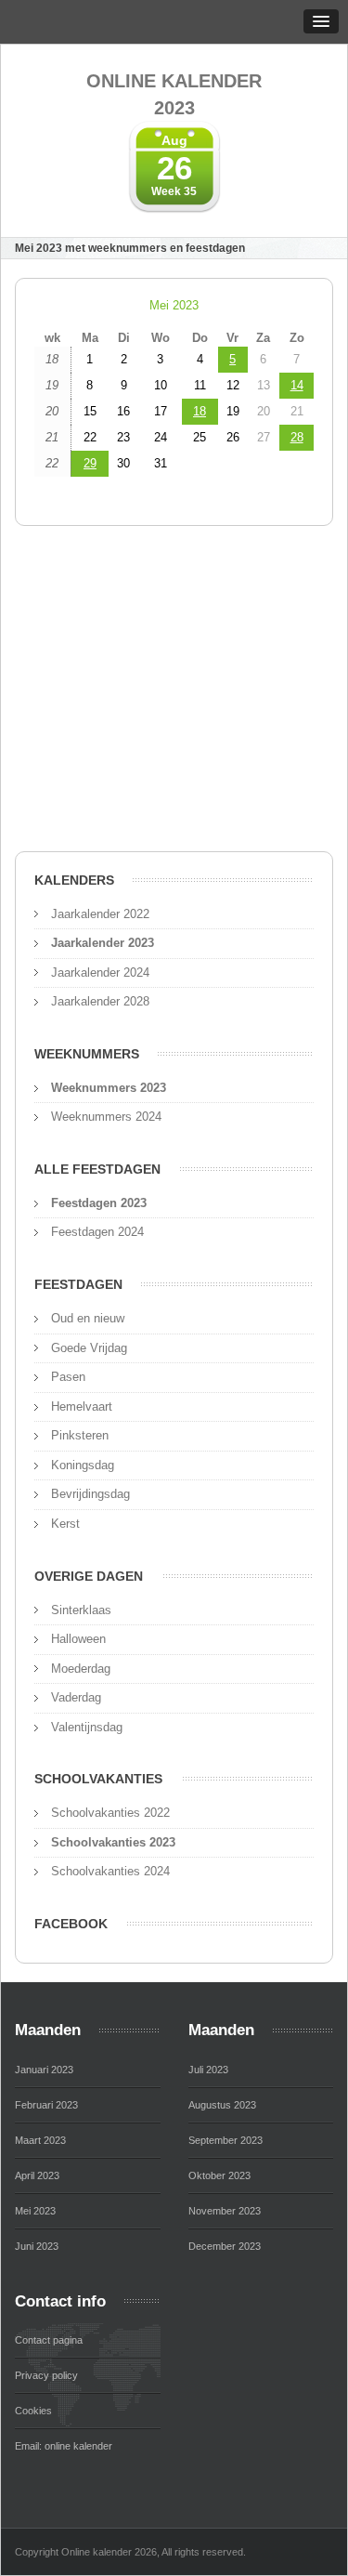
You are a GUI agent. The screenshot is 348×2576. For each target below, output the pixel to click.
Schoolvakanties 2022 (110, 1813)
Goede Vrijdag (89, 1348)
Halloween (78, 1639)
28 (297, 437)
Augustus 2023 (222, 2105)
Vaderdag (76, 1697)
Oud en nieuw (88, 1318)
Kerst (65, 1524)
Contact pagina (49, 2340)
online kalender (78, 2446)
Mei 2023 (174, 305)
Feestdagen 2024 (97, 1232)
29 (90, 463)
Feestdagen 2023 (99, 1203)
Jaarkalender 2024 (100, 973)
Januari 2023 (44, 2070)
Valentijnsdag (87, 1727)
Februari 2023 (46, 2105)
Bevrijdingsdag (90, 1494)
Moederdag (81, 1669)
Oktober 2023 (219, 2175)
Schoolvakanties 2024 (110, 1871)
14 (297, 385)
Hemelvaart (82, 1406)
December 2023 (225, 2246)
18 (200, 411)
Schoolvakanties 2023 (113, 1842)
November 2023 (225, 2211)
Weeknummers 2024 (106, 1117)
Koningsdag (83, 1465)
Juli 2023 (208, 2070)
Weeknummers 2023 (109, 1088)
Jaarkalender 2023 (103, 943)
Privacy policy (46, 2375)
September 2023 (226, 2140)
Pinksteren (80, 1435)
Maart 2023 (40, 2140)
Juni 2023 (37, 2246)
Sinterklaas (81, 1610)
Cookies (33, 2411)
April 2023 (37, 2175)
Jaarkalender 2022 (100, 914)
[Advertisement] (174, 694)
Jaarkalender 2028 (100, 1001)
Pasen (68, 1377)
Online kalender (174, 94)
